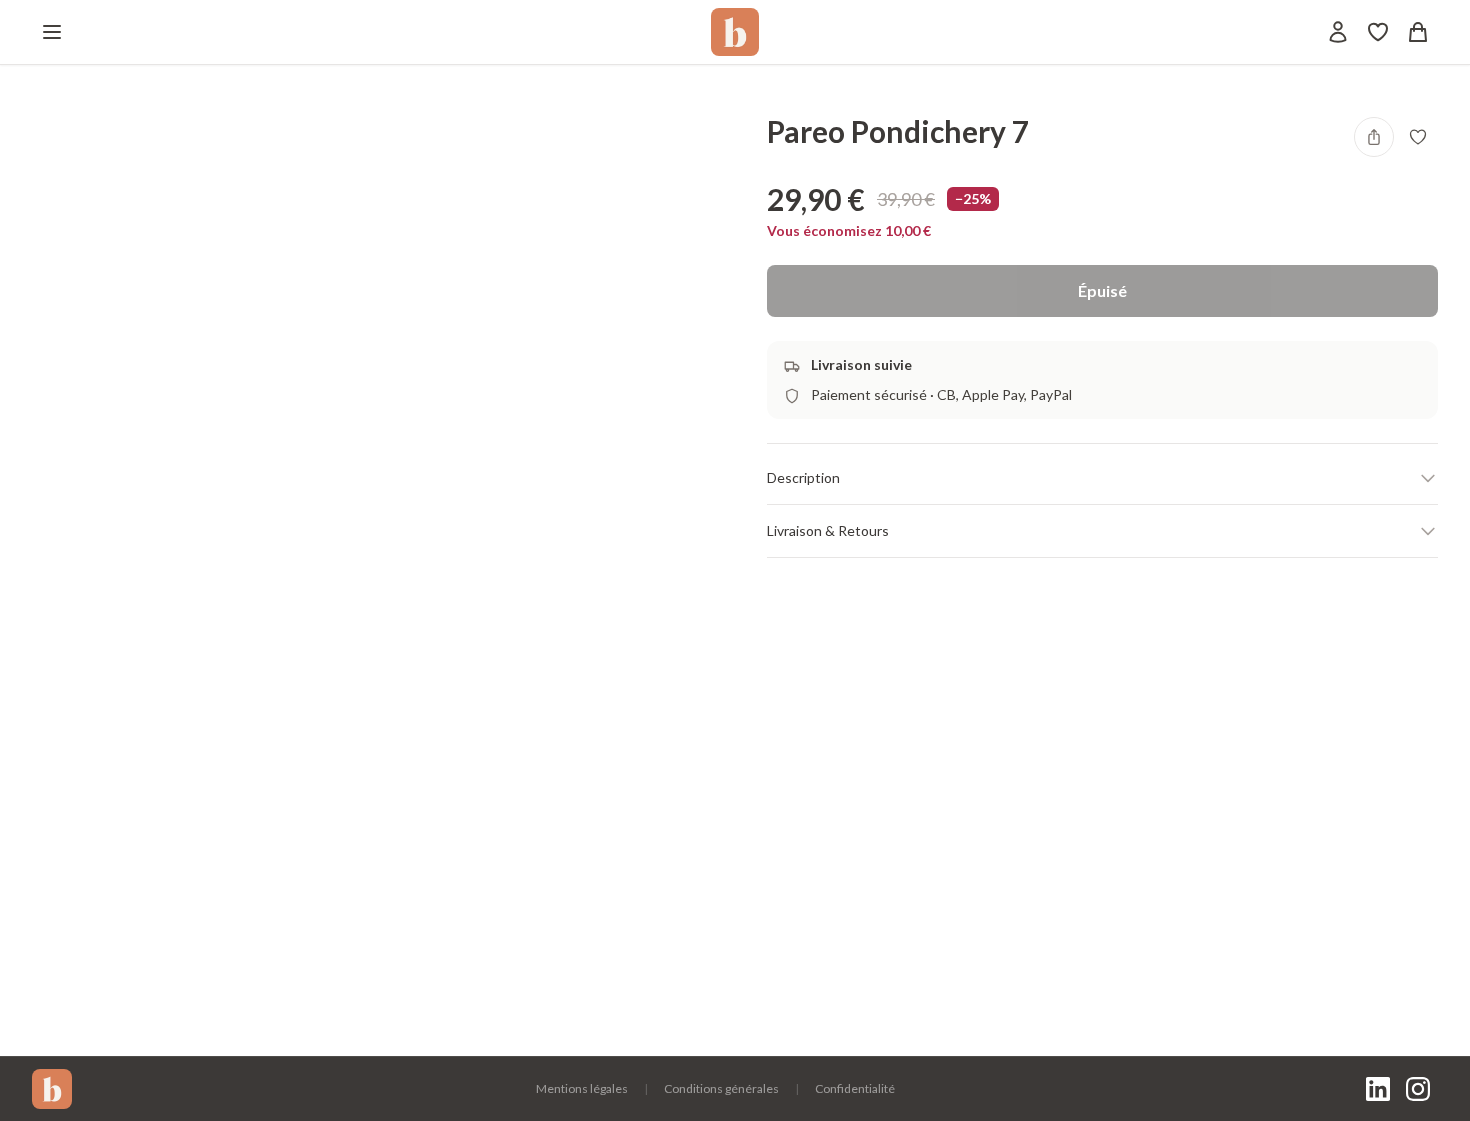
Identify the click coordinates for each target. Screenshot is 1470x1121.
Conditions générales (721, 1088)
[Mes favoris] (1378, 32)
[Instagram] (1418, 1089)
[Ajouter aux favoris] (1418, 137)
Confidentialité (855, 1088)
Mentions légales (582, 1088)
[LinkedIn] (1378, 1089)
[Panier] (1418, 32)
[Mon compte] (1338, 32)
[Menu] (52, 32)
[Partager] (1374, 137)
